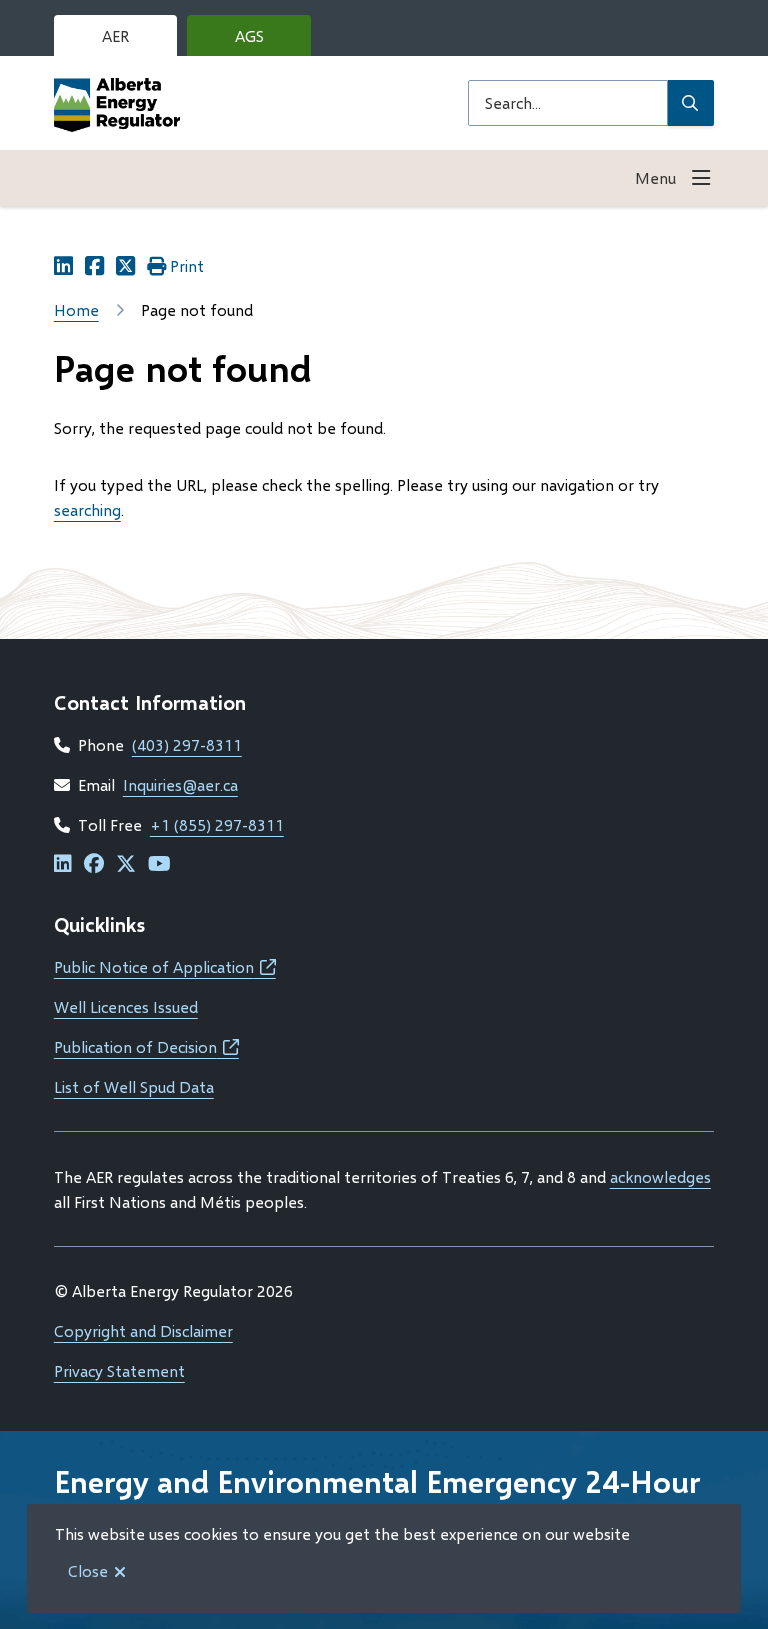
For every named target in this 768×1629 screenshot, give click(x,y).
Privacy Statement (119, 1370)
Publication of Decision (146, 1046)
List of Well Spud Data (134, 1086)
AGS (265, 41)
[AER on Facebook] (94, 864)
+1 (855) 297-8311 (217, 824)
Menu (655, 177)
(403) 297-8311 (187, 744)
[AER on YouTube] (159, 864)
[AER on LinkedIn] (63, 864)
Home (76, 309)
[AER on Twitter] (126, 864)
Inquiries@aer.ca (180, 784)
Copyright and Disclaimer (143, 1330)
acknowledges (660, 1176)
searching (87, 509)
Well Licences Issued (126, 1006)
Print (187, 265)
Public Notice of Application (165, 966)
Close (88, 1570)
